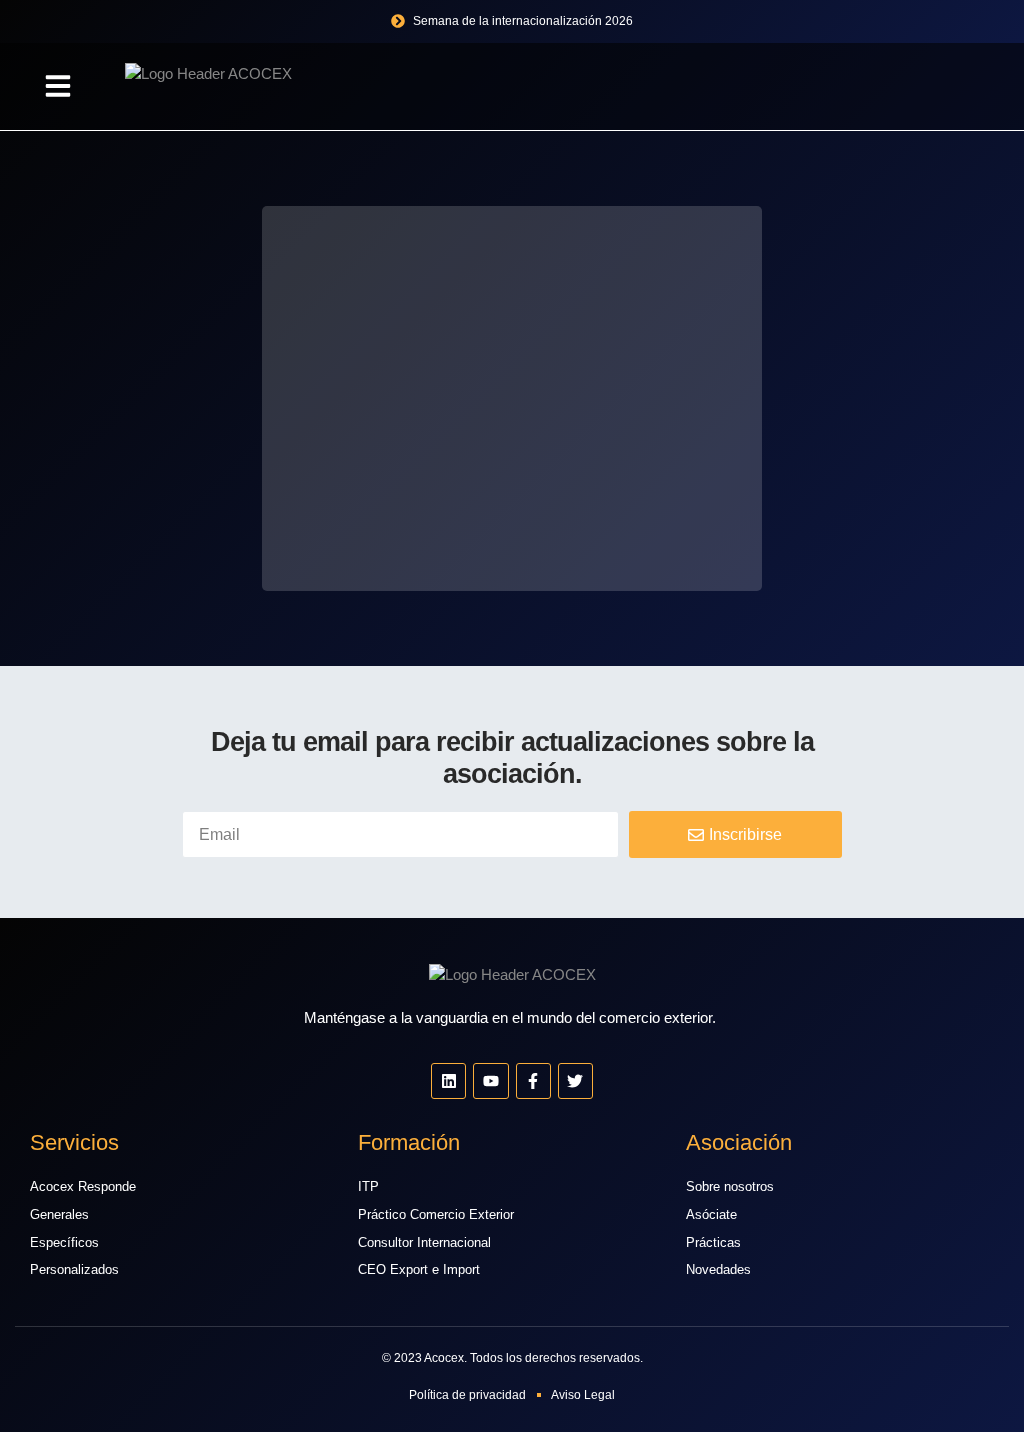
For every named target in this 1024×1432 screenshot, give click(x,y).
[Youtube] (490, 1080)
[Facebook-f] (533, 1080)
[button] (58, 86)
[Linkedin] (448, 1080)
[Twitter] (575, 1080)
